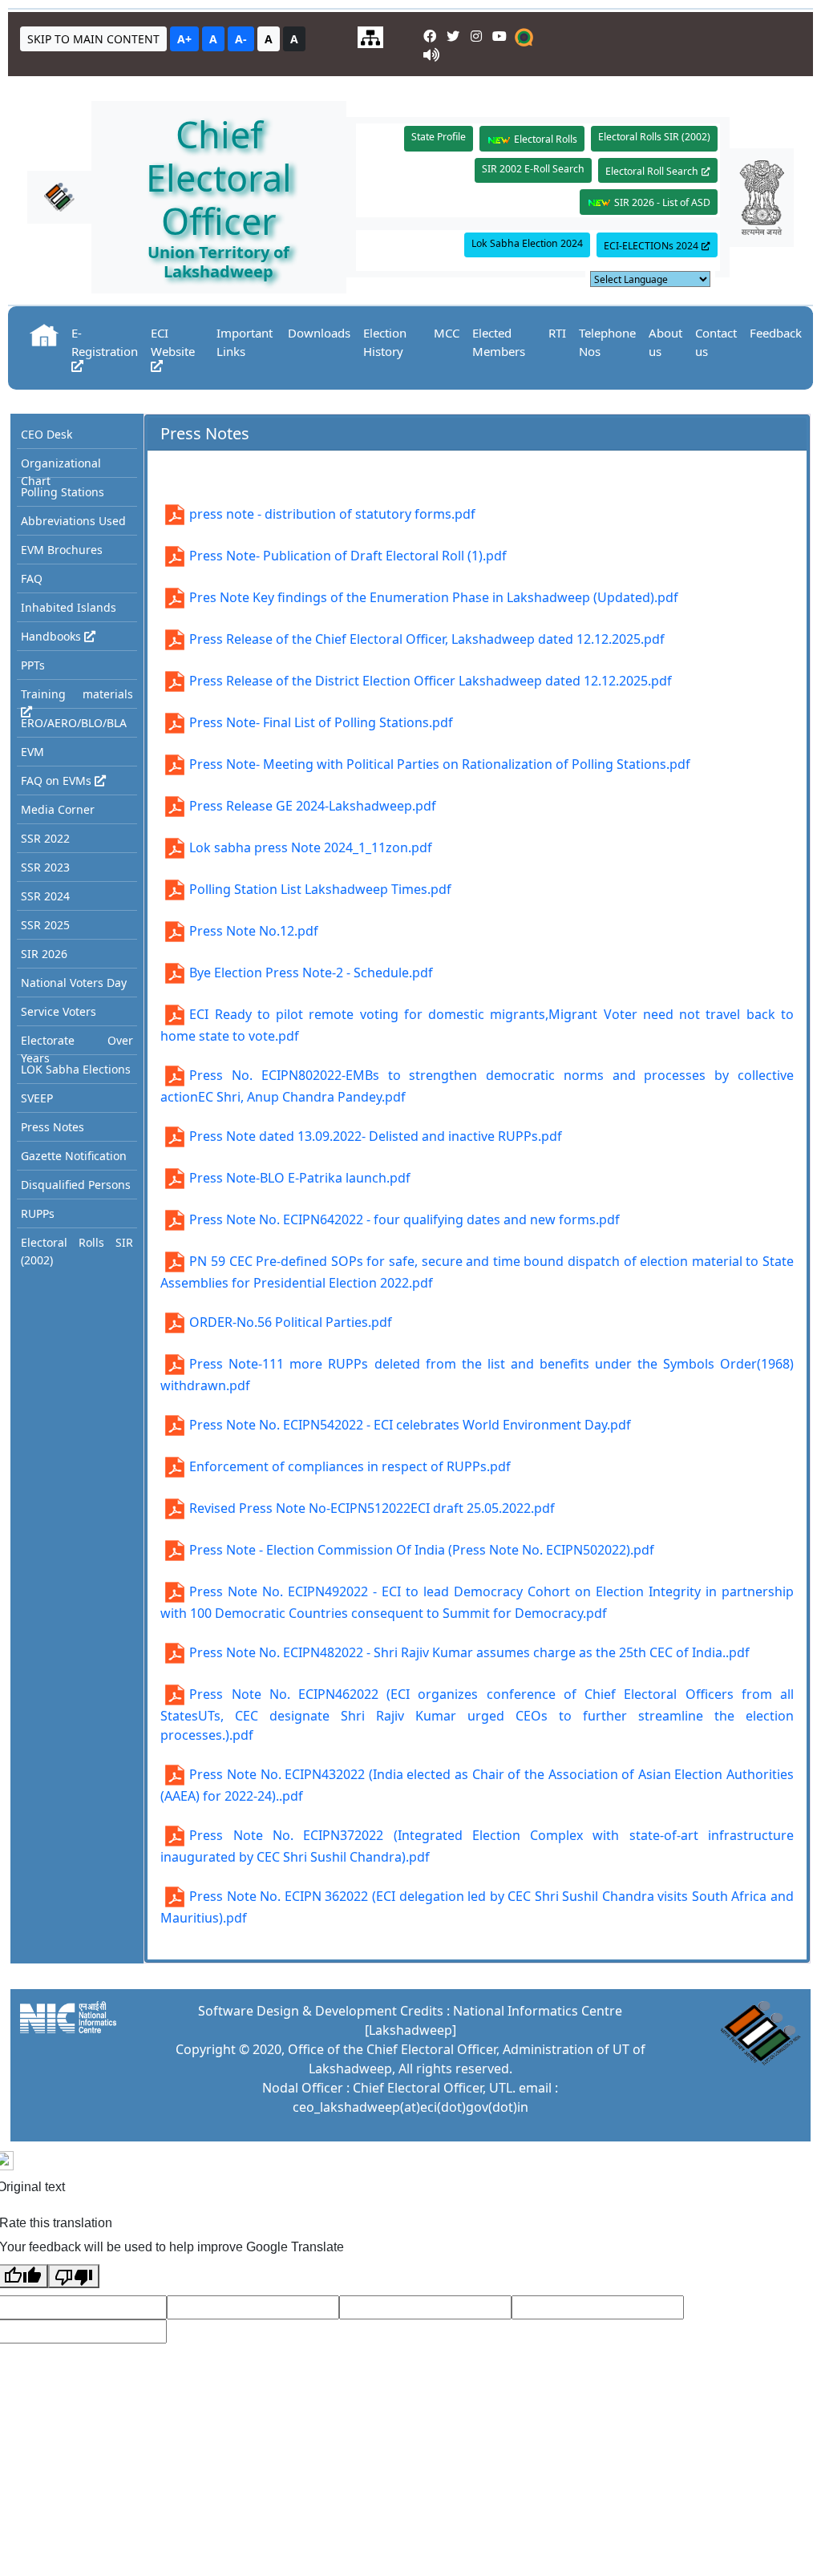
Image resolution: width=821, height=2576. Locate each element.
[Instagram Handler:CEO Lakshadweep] (478, 36)
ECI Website (173, 342)
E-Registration (105, 342)
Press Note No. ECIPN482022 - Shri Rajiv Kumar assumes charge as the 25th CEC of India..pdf (469, 1652)
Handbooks (53, 636)
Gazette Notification (74, 1156)
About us (665, 342)
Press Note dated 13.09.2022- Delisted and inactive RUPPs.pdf (376, 1136)
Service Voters (59, 1011)
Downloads (319, 333)
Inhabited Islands (69, 607)
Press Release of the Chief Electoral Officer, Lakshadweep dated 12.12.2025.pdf (427, 639)
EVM (32, 752)
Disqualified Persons (76, 1185)
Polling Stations (63, 492)
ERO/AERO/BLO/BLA (74, 723)
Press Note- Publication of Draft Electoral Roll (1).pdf (348, 556)
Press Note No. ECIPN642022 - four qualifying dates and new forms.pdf (404, 1219)
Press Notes (53, 1127)
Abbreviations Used (73, 521)
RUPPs (38, 1213)
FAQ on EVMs (58, 780)
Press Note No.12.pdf (254, 931)
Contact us (716, 342)
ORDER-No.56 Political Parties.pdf (291, 1322)
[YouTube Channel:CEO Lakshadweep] (501, 36)
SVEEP (37, 1098)
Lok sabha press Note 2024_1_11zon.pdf (311, 847)
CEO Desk (47, 434)
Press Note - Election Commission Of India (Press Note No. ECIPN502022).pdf (422, 1550)
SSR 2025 (45, 925)
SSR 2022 (45, 838)
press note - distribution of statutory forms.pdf (332, 514)
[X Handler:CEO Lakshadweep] (455, 36)
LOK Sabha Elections (76, 1069)
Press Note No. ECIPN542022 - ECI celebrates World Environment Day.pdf (410, 1425)
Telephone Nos (607, 342)
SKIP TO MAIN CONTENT (93, 39)
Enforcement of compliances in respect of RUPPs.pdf (350, 1466)
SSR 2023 (45, 867)
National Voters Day (74, 983)
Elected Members (499, 342)
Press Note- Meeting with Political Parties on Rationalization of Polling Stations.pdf (440, 764)
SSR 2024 (45, 896)
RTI (557, 333)
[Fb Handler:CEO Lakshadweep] (432, 36)
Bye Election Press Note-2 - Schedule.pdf (311, 973)
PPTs (33, 665)
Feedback (776, 333)
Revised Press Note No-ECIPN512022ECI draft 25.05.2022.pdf (372, 1508)
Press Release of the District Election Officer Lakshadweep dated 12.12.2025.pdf (431, 681)
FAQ (32, 578)
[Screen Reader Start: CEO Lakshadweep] (431, 55)
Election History (385, 342)
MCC (447, 333)
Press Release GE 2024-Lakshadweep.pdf (313, 806)
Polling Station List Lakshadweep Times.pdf (320, 889)
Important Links (245, 342)
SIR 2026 (44, 954)
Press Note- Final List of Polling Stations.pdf (321, 722)
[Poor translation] (74, 2276)
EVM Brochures (62, 550)
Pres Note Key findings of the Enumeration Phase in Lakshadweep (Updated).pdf (434, 597)
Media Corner (58, 809)
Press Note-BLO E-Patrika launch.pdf (300, 1178)
